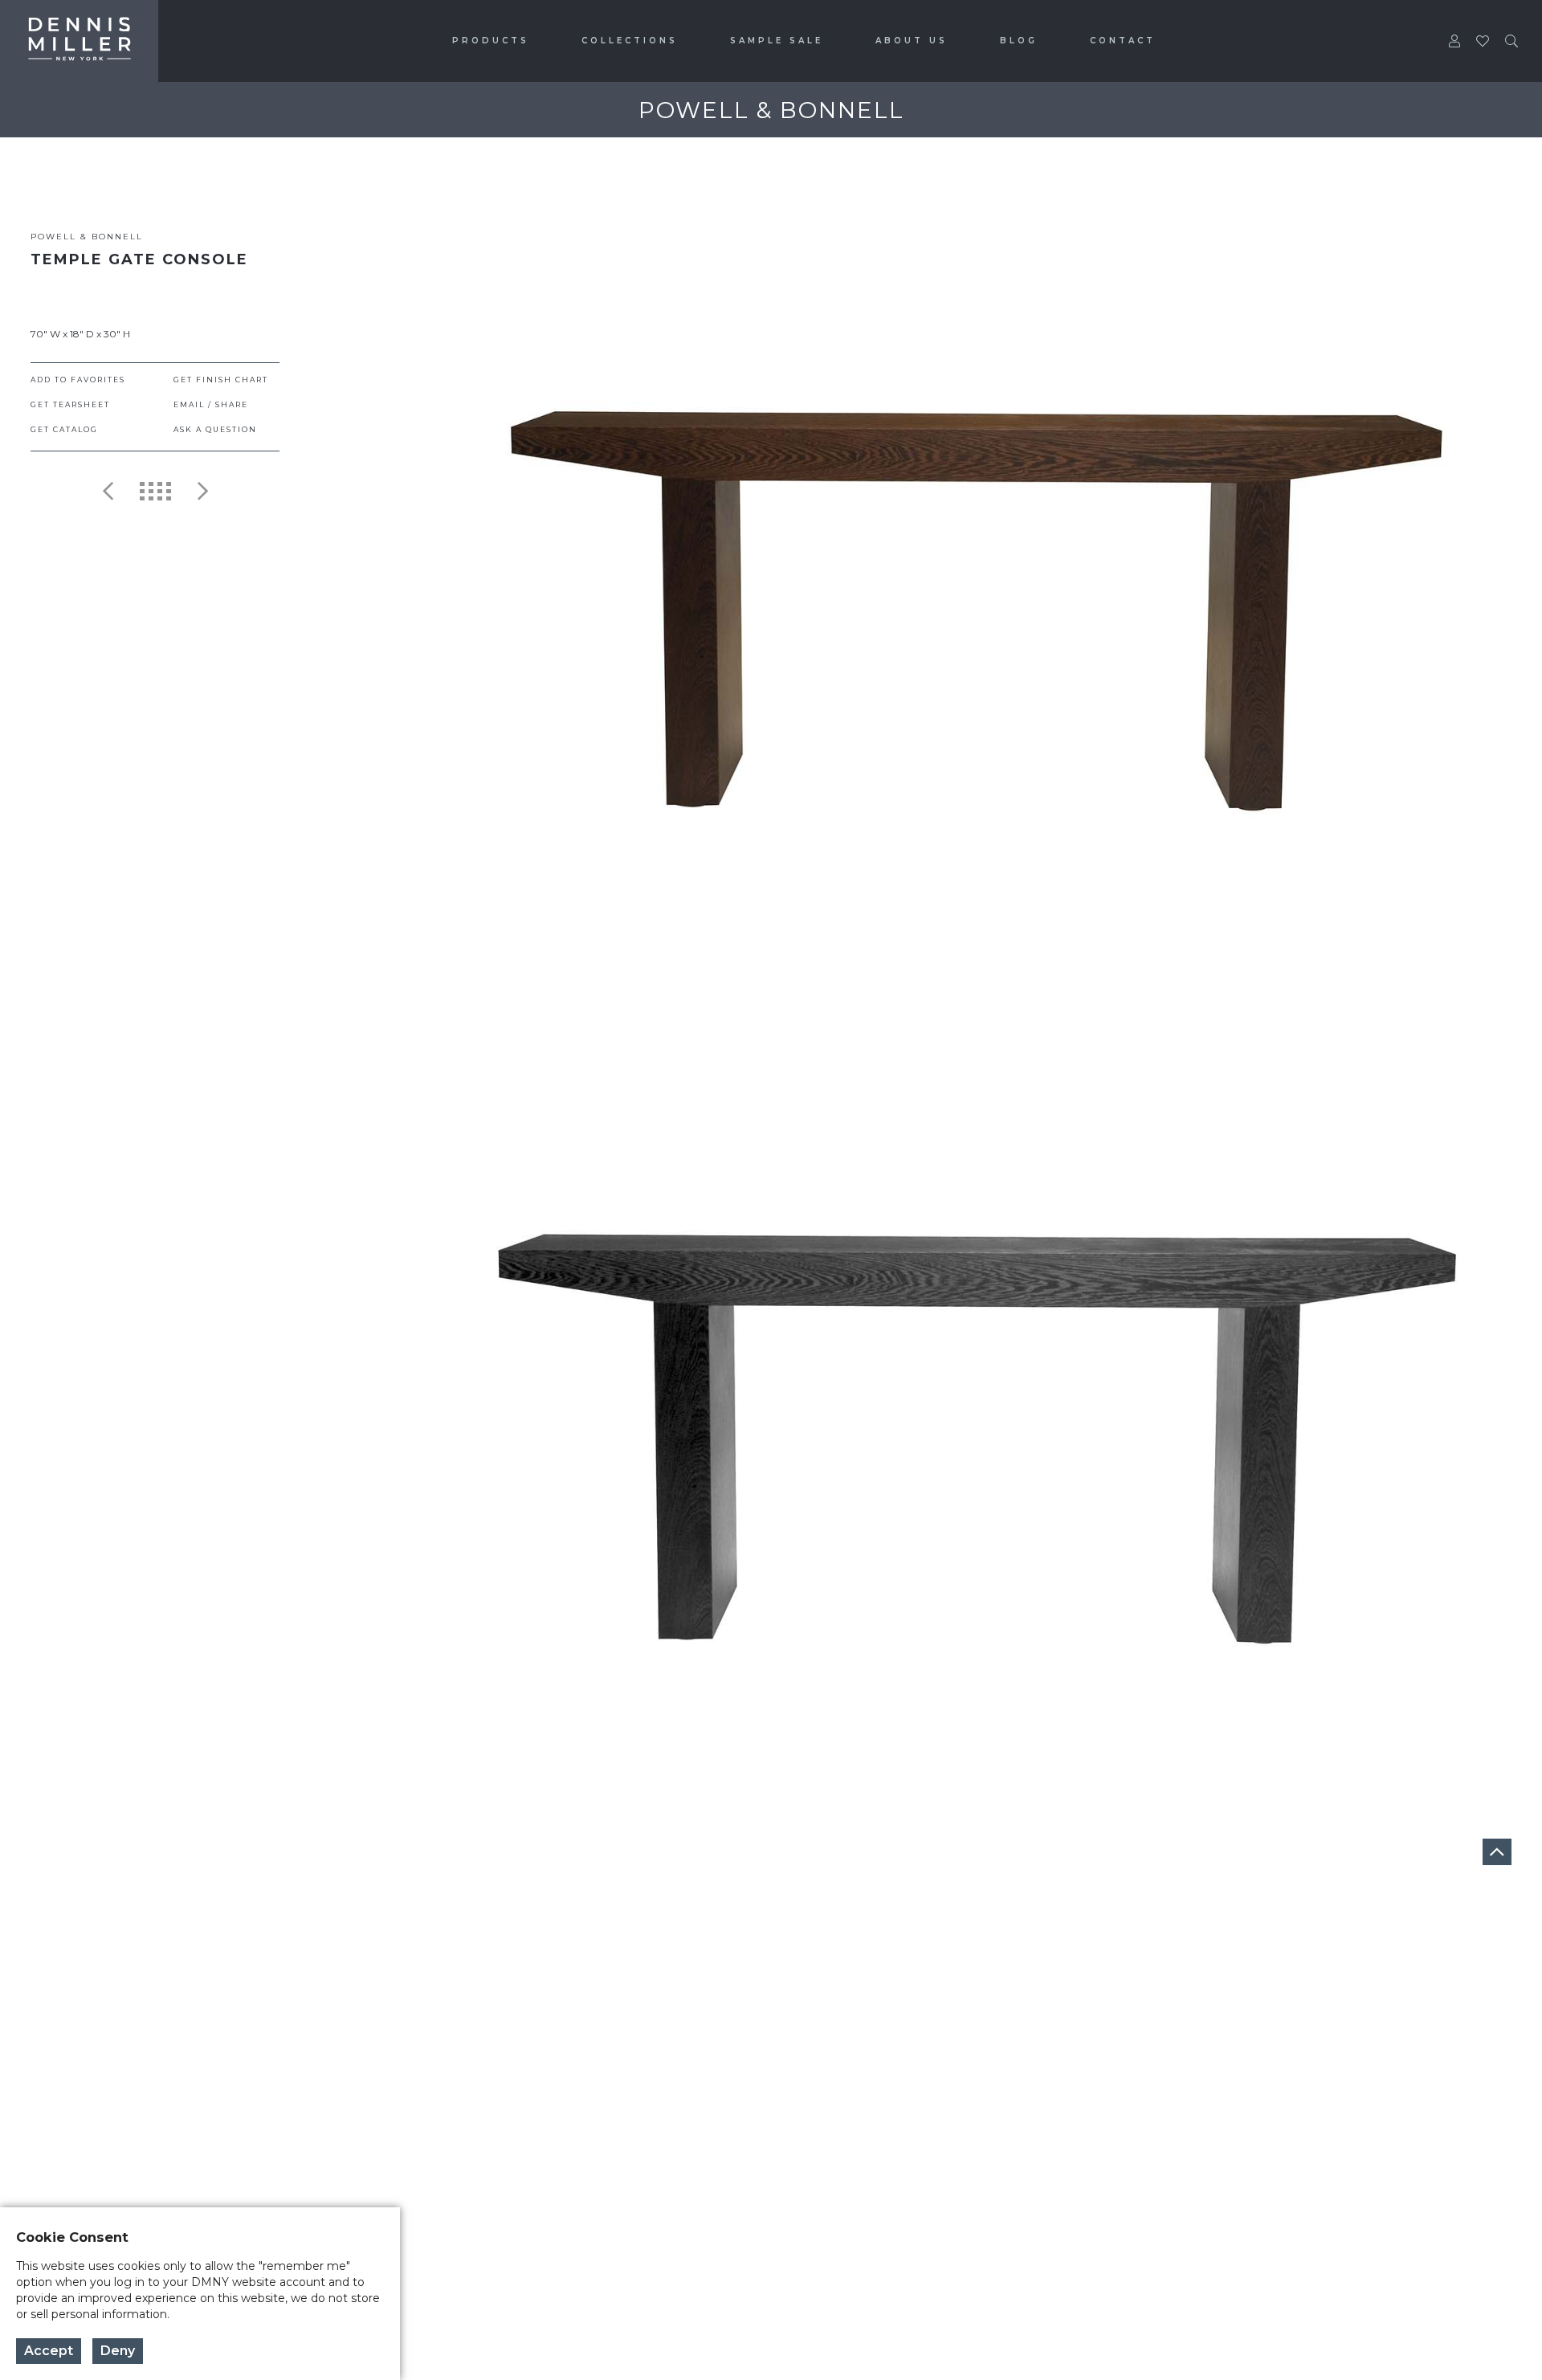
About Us (912, 41)
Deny (118, 2351)
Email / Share (211, 404)
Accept (49, 2351)
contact (1123, 41)
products (491, 41)
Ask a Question (215, 429)
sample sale (777, 41)
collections (630, 41)
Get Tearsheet (70, 404)
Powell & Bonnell (87, 237)
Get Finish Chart (221, 380)
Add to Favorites (78, 380)
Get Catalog (64, 429)
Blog (1019, 41)
